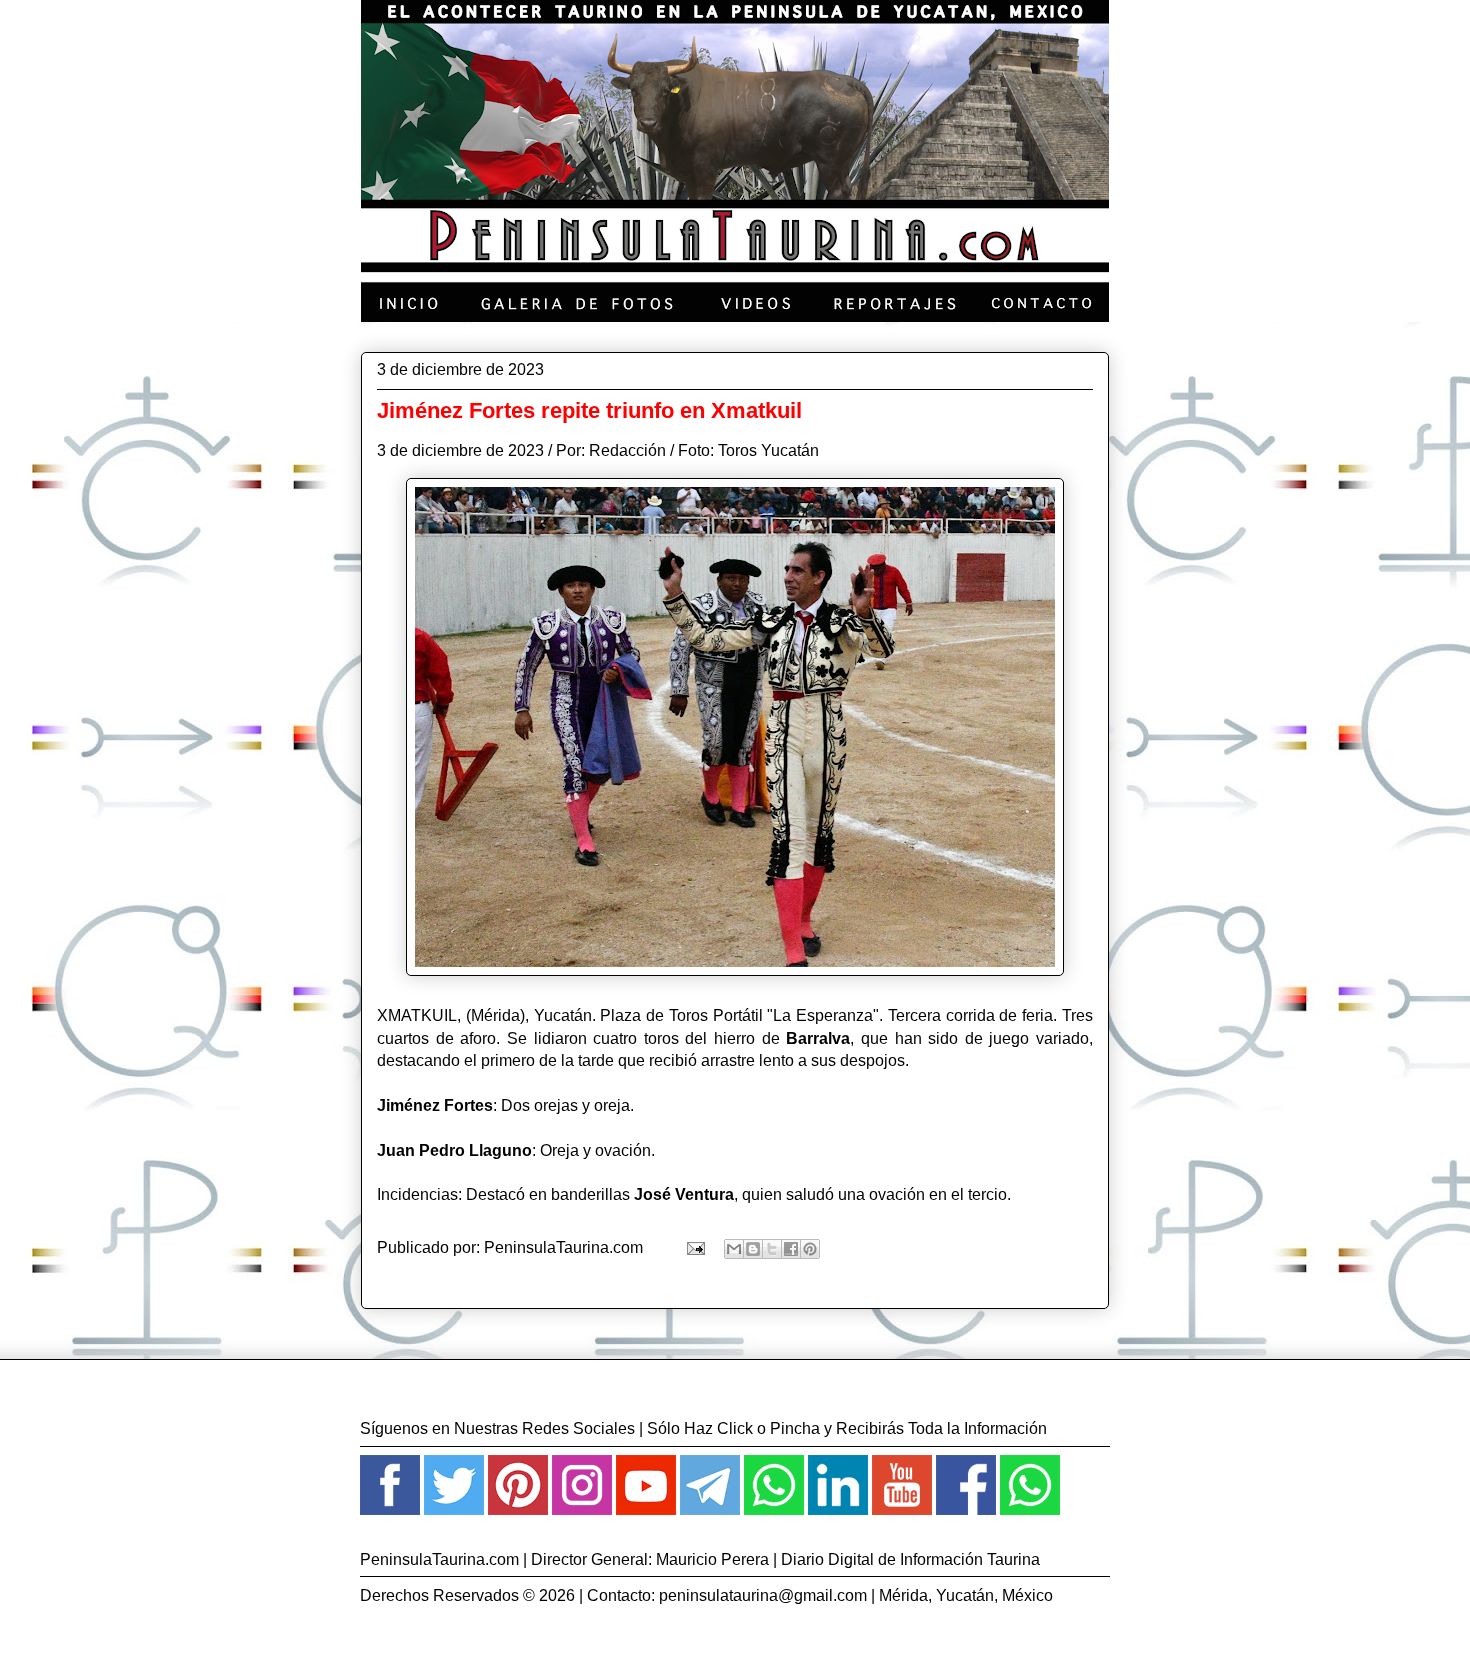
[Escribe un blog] (753, 1249)
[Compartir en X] (772, 1249)
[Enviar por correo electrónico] (734, 1249)
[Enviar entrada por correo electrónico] (694, 1247)
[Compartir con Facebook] (791, 1249)
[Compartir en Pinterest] (810, 1249)
